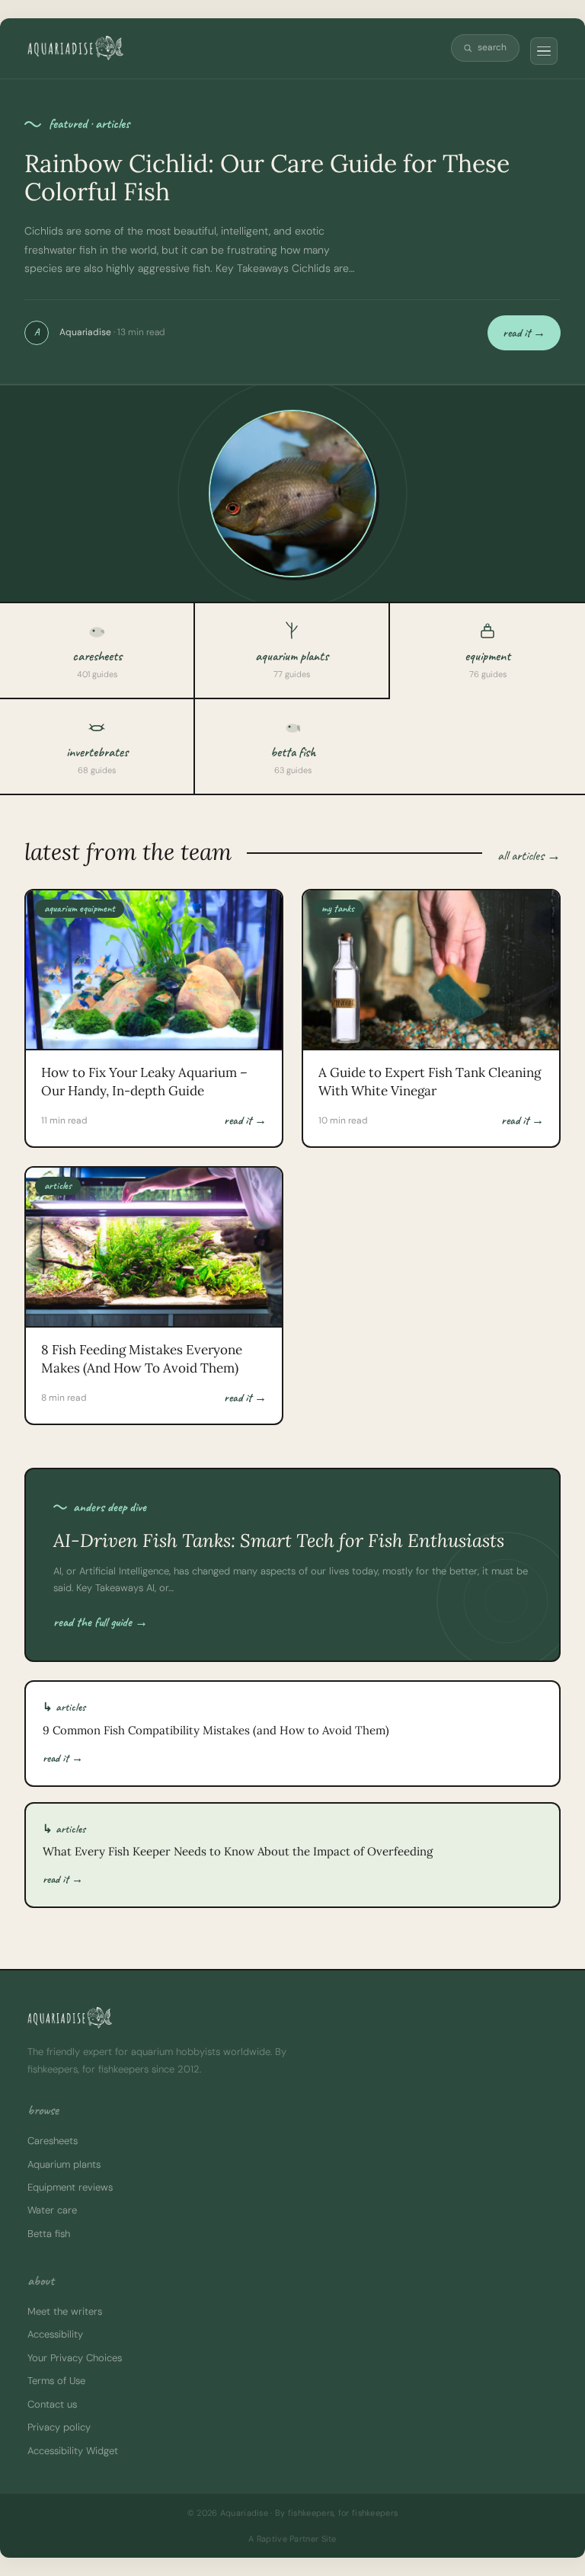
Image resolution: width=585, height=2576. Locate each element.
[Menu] (544, 51)
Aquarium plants (64, 2164)
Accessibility (55, 2334)
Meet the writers (65, 2311)
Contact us (52, 2404)
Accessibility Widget (73, 2451)
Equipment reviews (70, 2187)
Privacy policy (59, 2427)
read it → (524, 333)
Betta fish (49, 2234)
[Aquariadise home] (75, 48)
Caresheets (53, 2141)
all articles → (529, 855)
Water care (52, 2210)
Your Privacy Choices (75, 2358)
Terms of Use (56, 2381)
